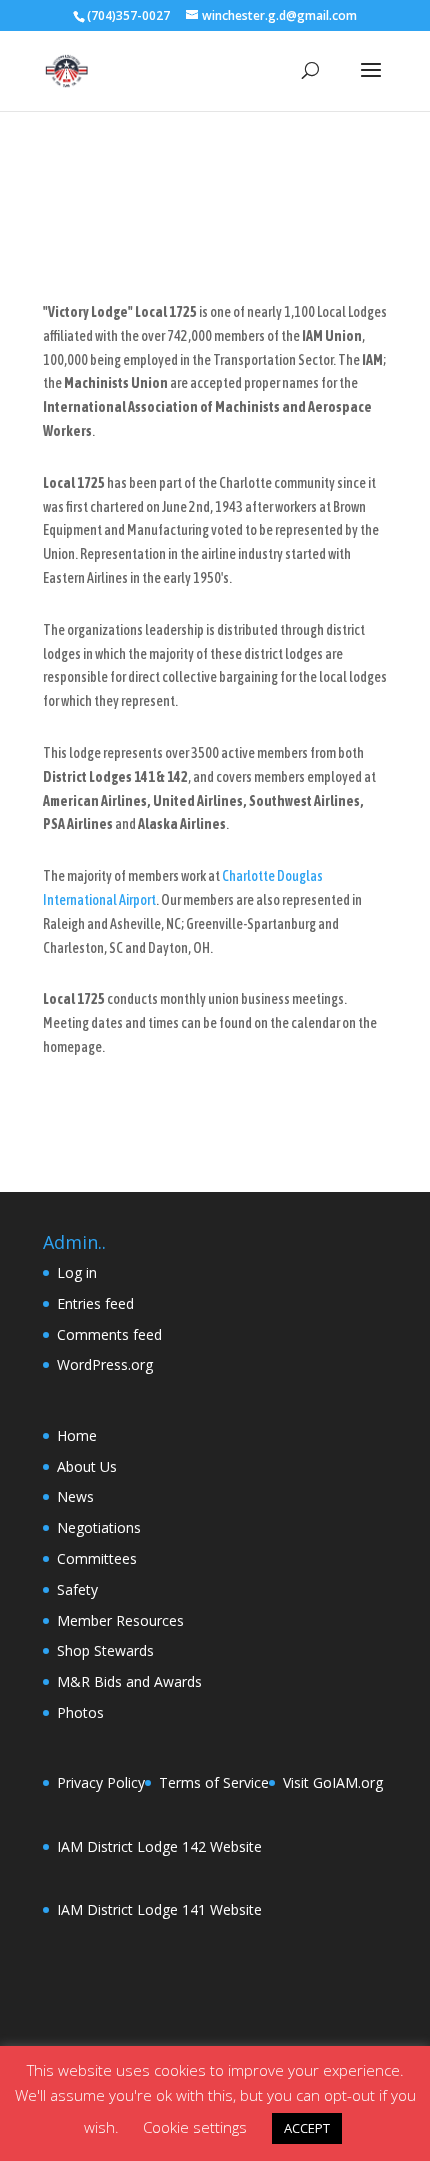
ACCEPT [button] (307, 2128)
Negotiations (99, 1527)
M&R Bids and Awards (129, 1681)
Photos (80, 1712)
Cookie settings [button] (195, 2127)
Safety (77, 1589)
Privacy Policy (101, 1782)
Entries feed (95, 1303)
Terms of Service (214, 1782)
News (75, 1496)
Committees (97, 1558)
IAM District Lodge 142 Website (159, 1846)
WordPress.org (105, 1364)
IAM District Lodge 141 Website (159, 1909)
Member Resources (120, 1620)
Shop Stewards (105, 1650)
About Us (87, 1466)
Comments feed (109, 1334)
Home (77, 1435)
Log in (77, 1272)
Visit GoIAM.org (333, 1782)
